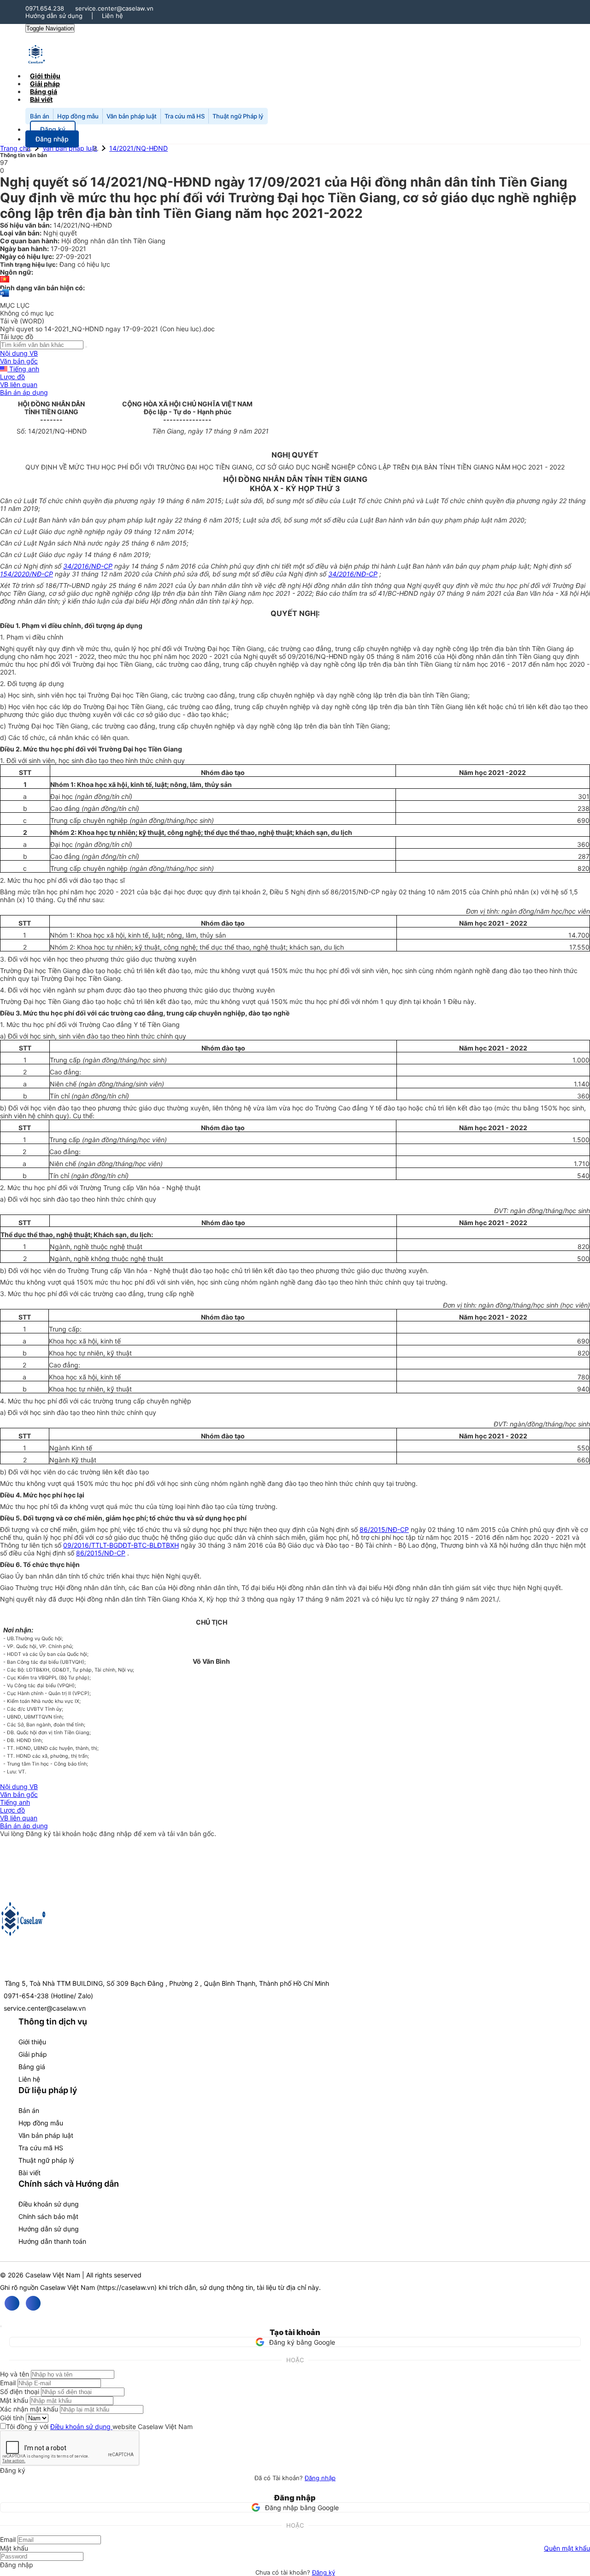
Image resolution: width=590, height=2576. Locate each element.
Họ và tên (15, 2374)
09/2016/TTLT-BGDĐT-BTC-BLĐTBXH (121, 1545)
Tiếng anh (23, 369)
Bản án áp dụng (24, 392)
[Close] (1, 2326)
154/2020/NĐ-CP (27, 574)
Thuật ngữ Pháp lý (238, 116)
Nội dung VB (19, 353)
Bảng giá (32, 2067)
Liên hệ (112, 16)
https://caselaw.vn (127, 2287)
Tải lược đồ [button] (17, 337)
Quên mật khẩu (567, 2548)
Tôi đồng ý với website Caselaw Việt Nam (99, 2426)
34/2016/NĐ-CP (88, 566)
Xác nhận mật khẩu (29, 2409)
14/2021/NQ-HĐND (139, 148)
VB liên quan (19, 384)
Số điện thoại (20, 2391)
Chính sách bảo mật (48, 2216)
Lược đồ (12, 377)
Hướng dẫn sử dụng (54, 16)
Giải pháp (33, 2054)
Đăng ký (324, 2572)
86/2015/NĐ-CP (384, 1529)
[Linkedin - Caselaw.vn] (33, 2303)
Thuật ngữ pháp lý (46, 2160)
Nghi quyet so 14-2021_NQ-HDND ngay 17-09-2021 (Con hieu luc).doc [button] (107, 329)
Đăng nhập (320, 2478)
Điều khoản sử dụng (49, 2204)
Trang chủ (15, 148)
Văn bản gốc (19, 361)
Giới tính (12, 2418)
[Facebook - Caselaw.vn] (12, 2303)
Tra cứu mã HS (185, 116)
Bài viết (41, 99)
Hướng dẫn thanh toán (52, 2241)
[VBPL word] (5, 297)
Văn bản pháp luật (132, 116)
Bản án (40, 116)
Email (8, 2383)
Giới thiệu (32, 2042)
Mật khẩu (14, 2400)
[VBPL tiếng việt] (5, 280)
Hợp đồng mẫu (78, 116)
